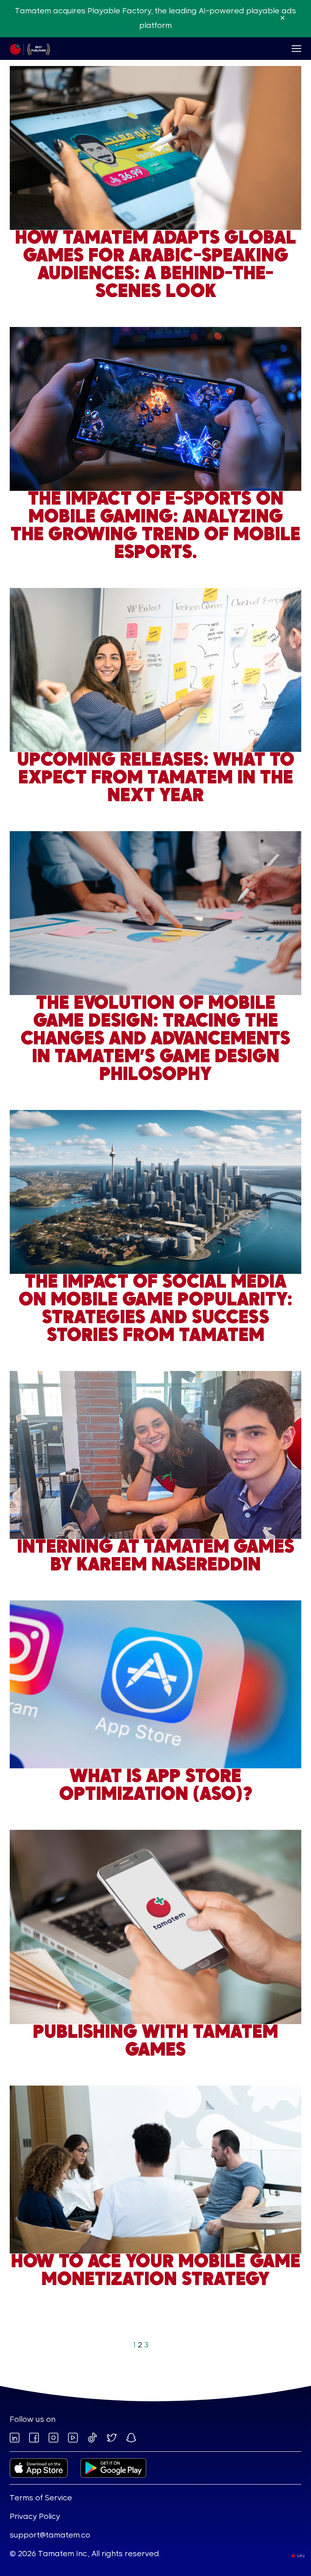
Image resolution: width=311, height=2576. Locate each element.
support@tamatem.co (50, 2536)
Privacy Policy (35, 2517)
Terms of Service (41, 2498)
